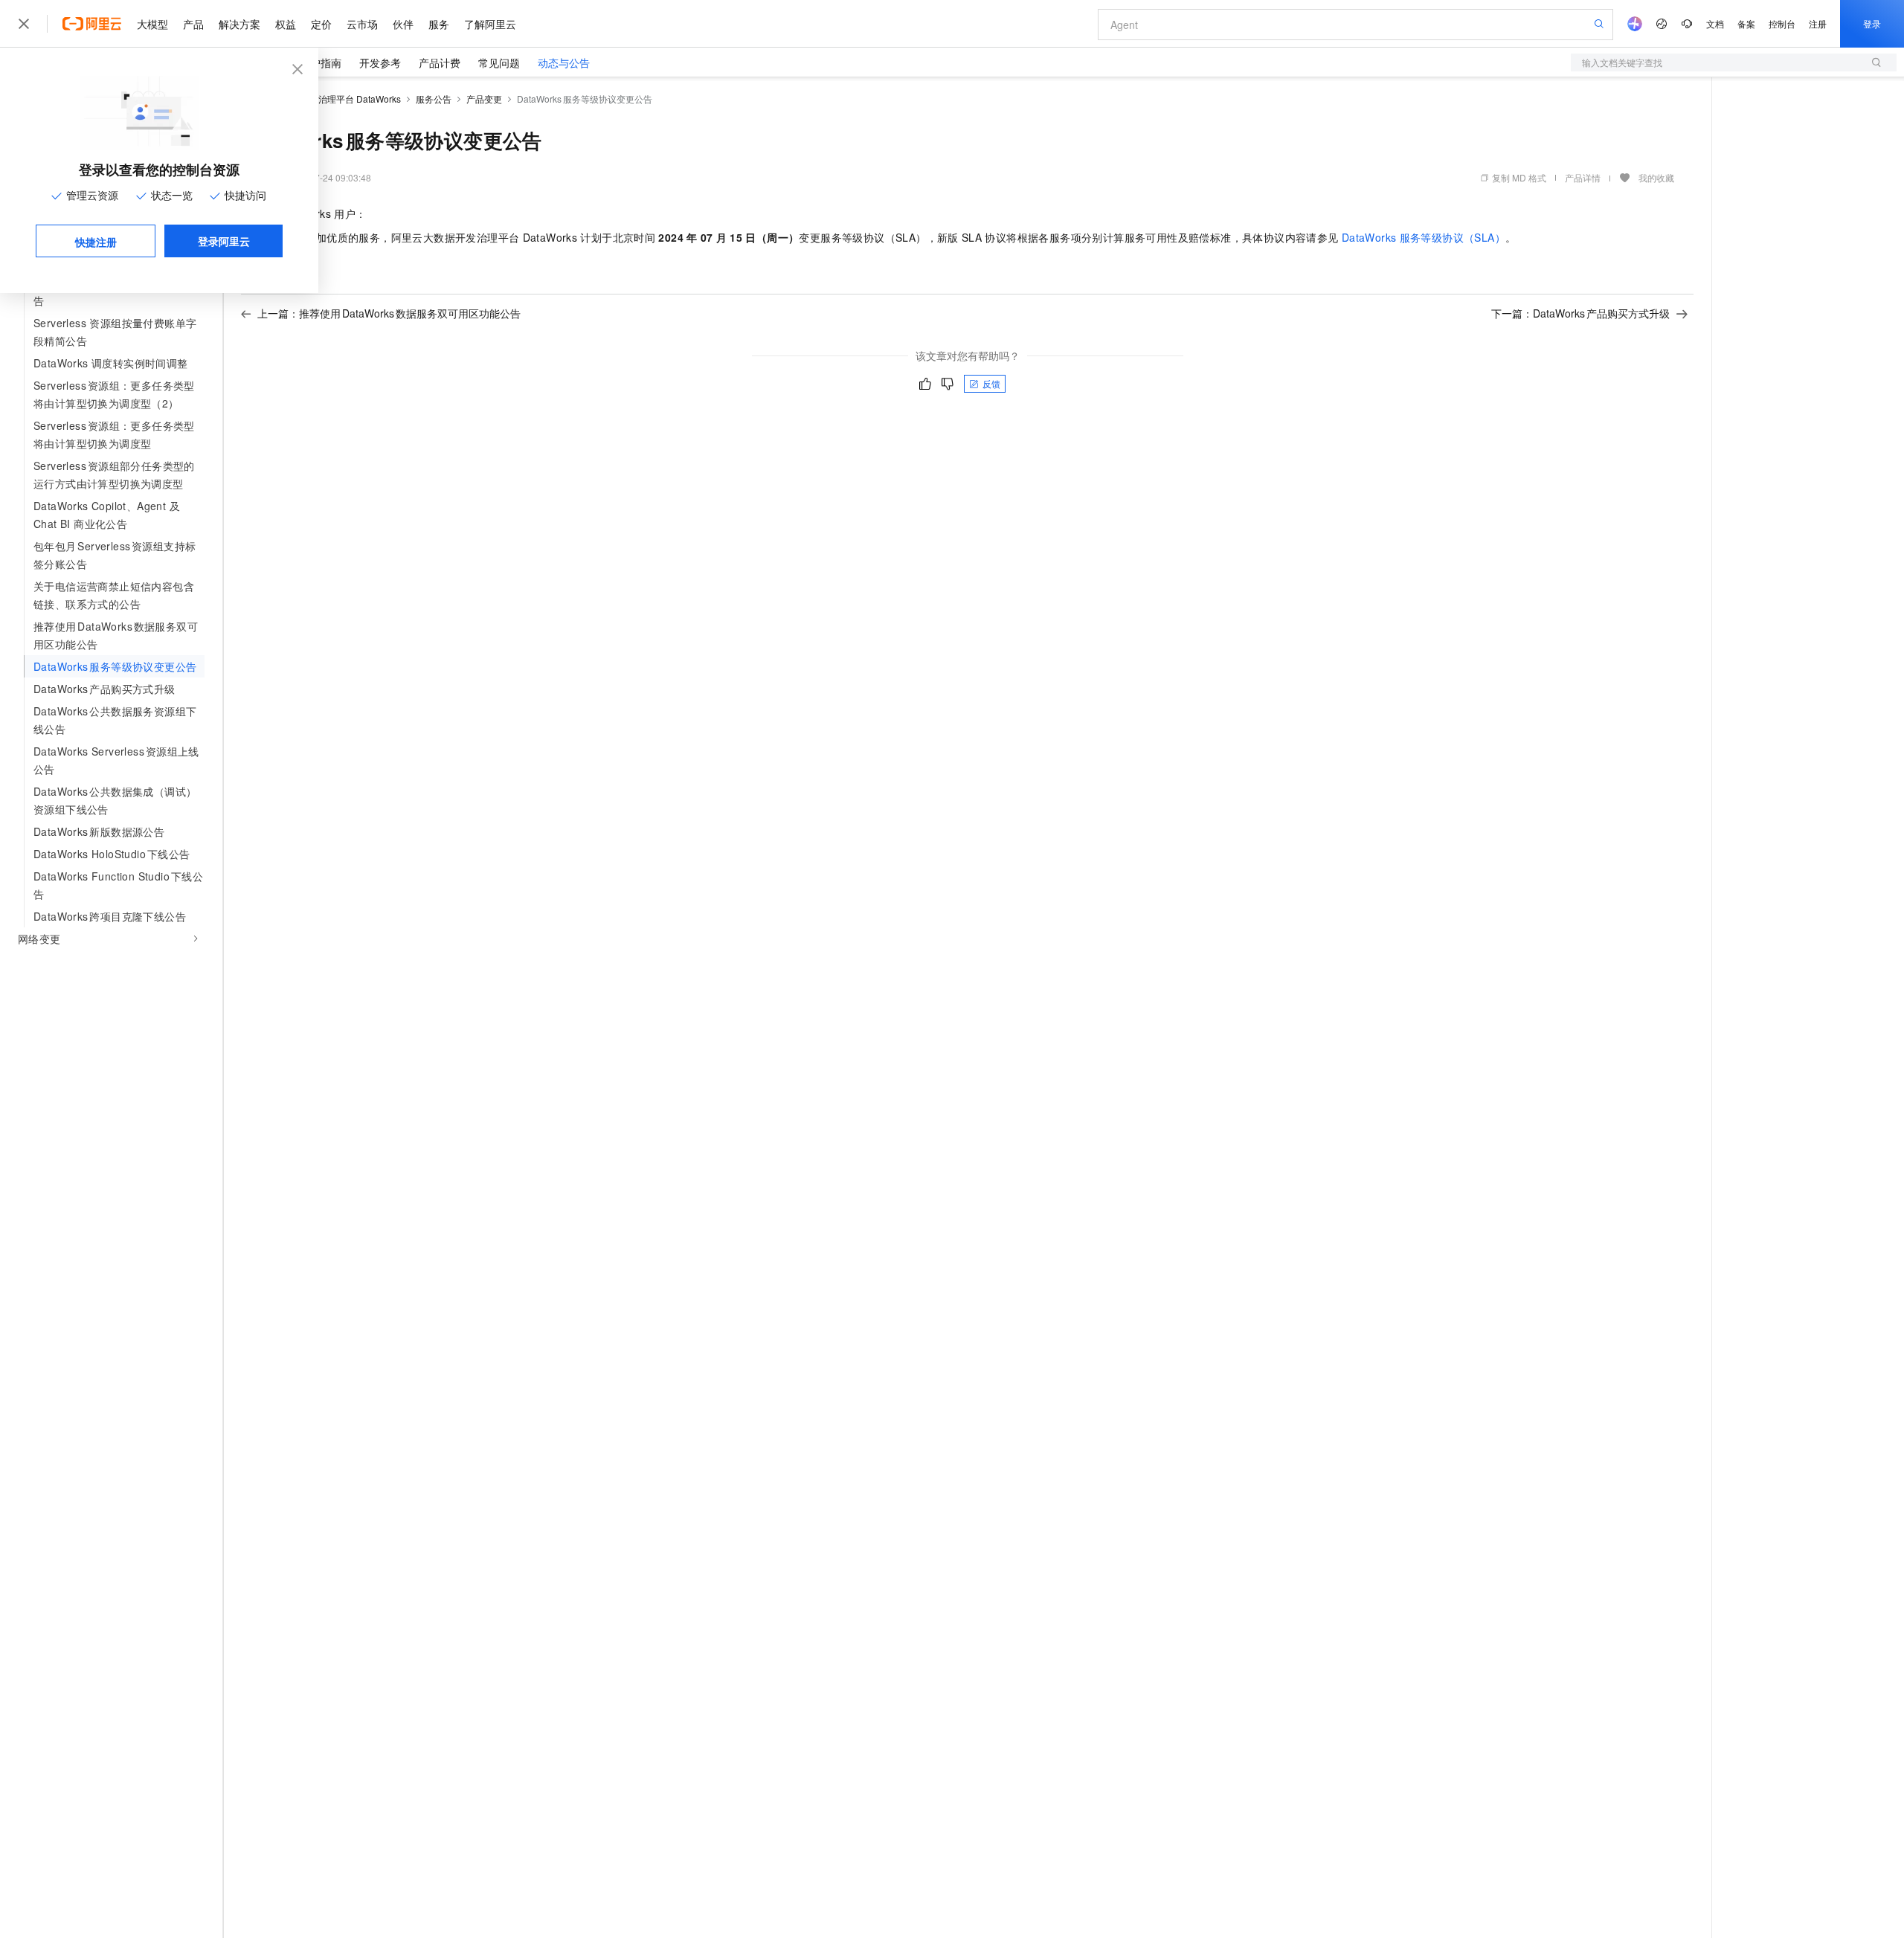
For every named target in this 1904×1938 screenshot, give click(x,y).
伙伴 (403, 24)
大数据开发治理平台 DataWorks (337, 99)
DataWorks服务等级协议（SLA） (1424, 237)
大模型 (152, 24)
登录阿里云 (224, 241)
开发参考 (380, 62)
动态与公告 (564, 62)
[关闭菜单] (24, 24)
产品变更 (484, 99)
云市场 (362, 24)
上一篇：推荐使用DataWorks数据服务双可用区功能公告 (389, 313)
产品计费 (440, 62)
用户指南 (321, 62)
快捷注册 (96, 242)
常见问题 (499, 62)
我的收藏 (1656, 177)
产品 (193, 24)
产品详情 (1583, 177)
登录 (1872, 23)
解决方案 (239, 24)
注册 (1818, 23)
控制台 (1782, 23)
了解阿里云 (490, 24)
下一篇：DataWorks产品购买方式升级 (1580, 313)
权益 (286, 24)
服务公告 (434, 99)
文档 (1715, 23)
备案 (1746, 23)
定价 (321, 24)
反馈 (991, 383)
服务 (439, 24)
